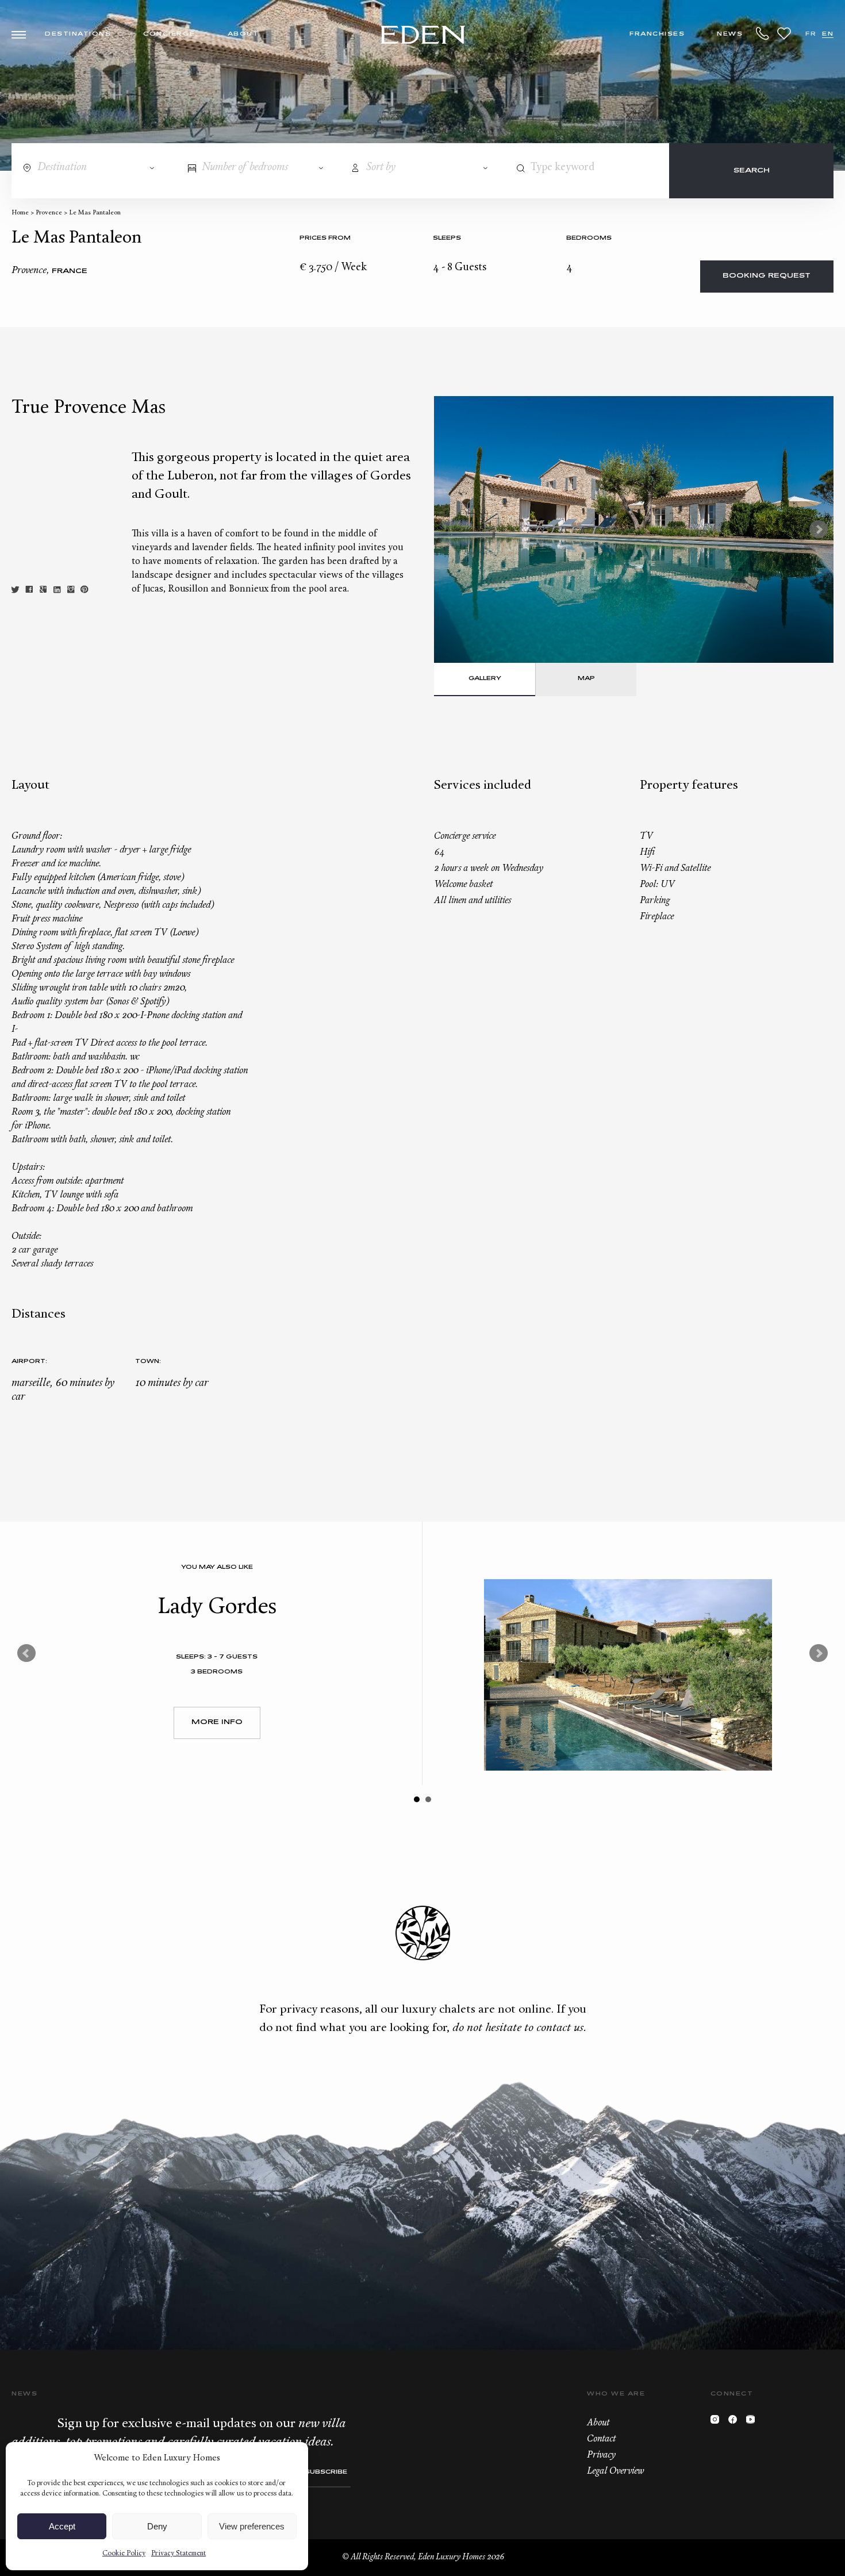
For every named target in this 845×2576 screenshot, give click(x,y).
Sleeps (447, 238)
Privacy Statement (178, 2554)
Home (20, 213)
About (243, 34)
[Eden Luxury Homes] (423, 36)
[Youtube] (753, 2422)
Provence (49, 213)
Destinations (78, 34)
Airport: (29, 1362)
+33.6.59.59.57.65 (763, 33)
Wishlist (784, 33)
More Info (217, 1723)
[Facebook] (735, 2422)
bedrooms (589, 238)
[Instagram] (718, 2422)
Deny (157, 2526)
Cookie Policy (124, 2554)
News (730, 34)
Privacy (601, 2455)
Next (819, 529)
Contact (601, 2439)
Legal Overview (615, 2471)
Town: (148, 1362)
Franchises (657, 34)
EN (828, 34)
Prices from (325, 238)
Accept (62, 2526)
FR (811, 34)
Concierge (169, 34)
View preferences (252, 2526)
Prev (26, 1653)
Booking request (767, 276)
